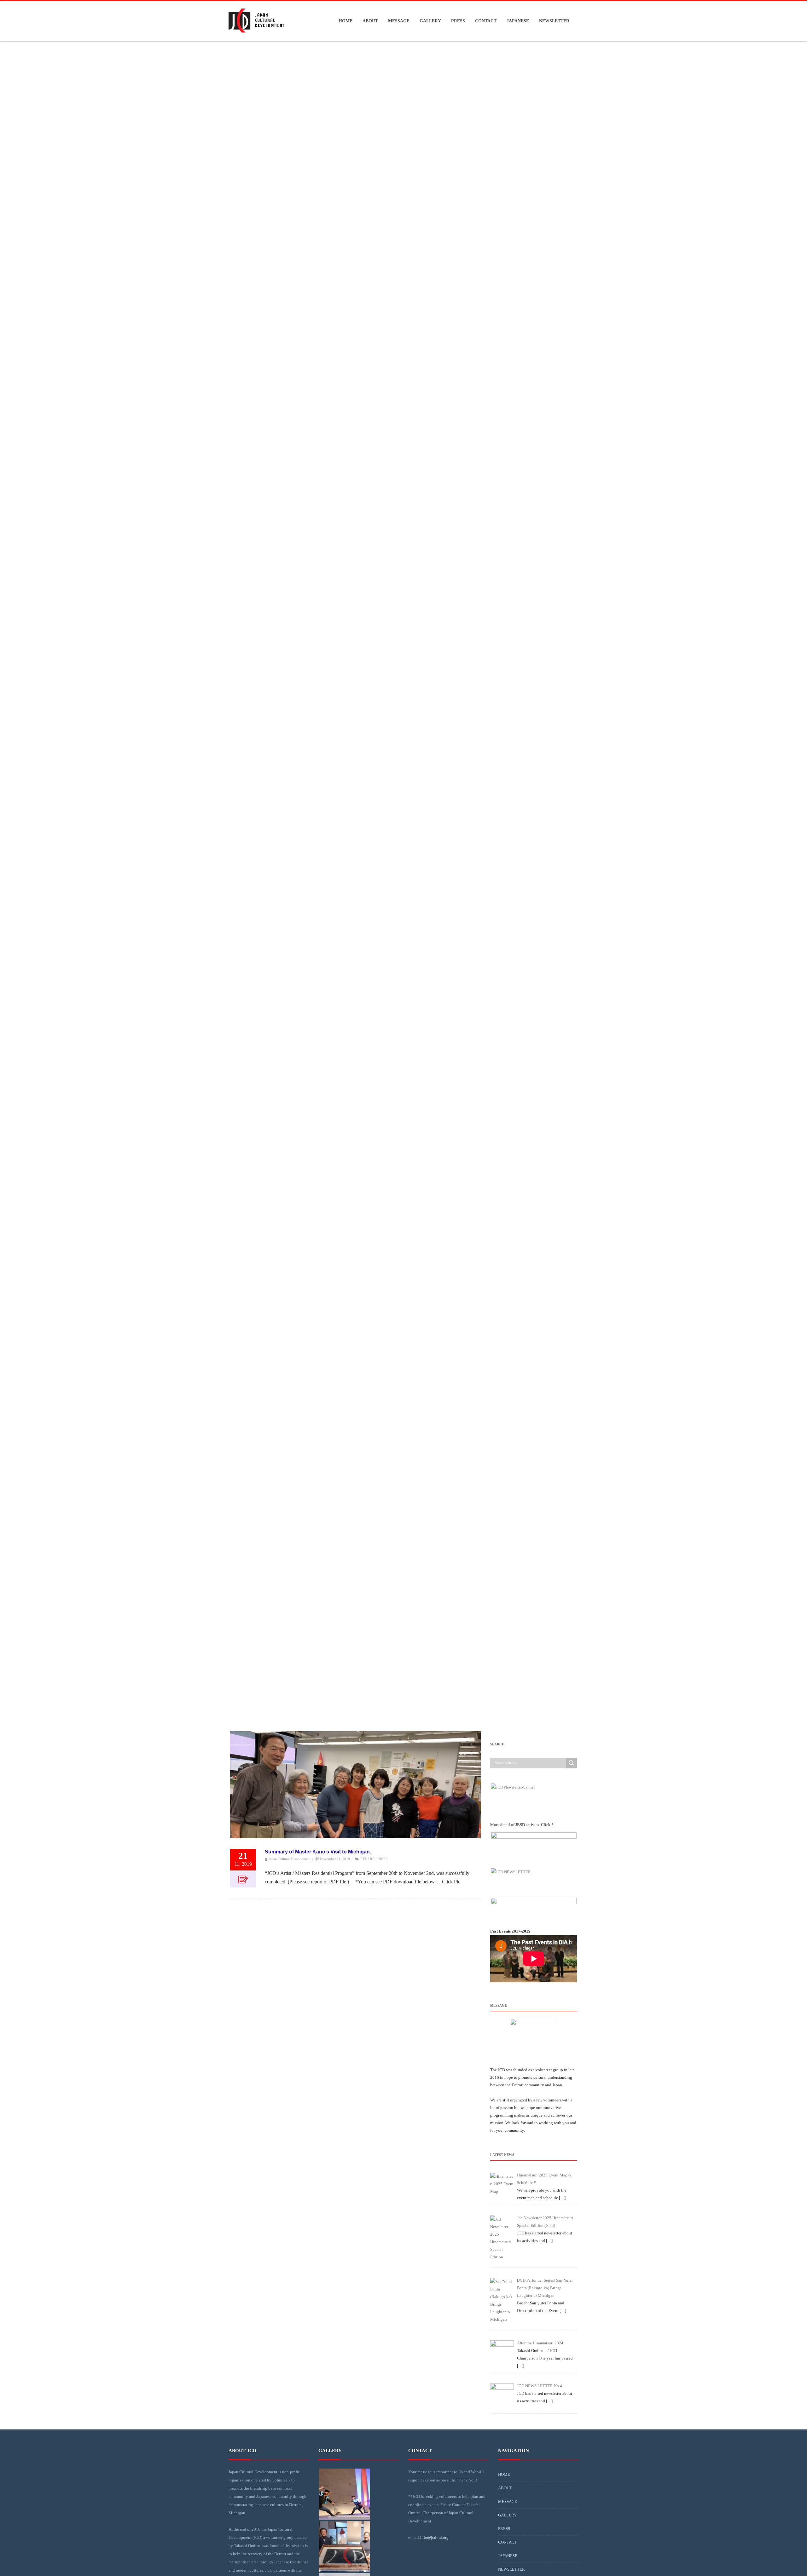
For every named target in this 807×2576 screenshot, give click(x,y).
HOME (345, 21)
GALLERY (430, 21)
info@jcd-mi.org (434, 2537)
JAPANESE (518, 21)
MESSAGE (399, 21)
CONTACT (486, 21)
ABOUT (370, 21)
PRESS (458, 21)
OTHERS (367, 1859)
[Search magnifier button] (572, 1763)
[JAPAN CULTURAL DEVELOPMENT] (256, 39)
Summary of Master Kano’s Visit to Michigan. (318, 1852)
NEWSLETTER (554, 21)
